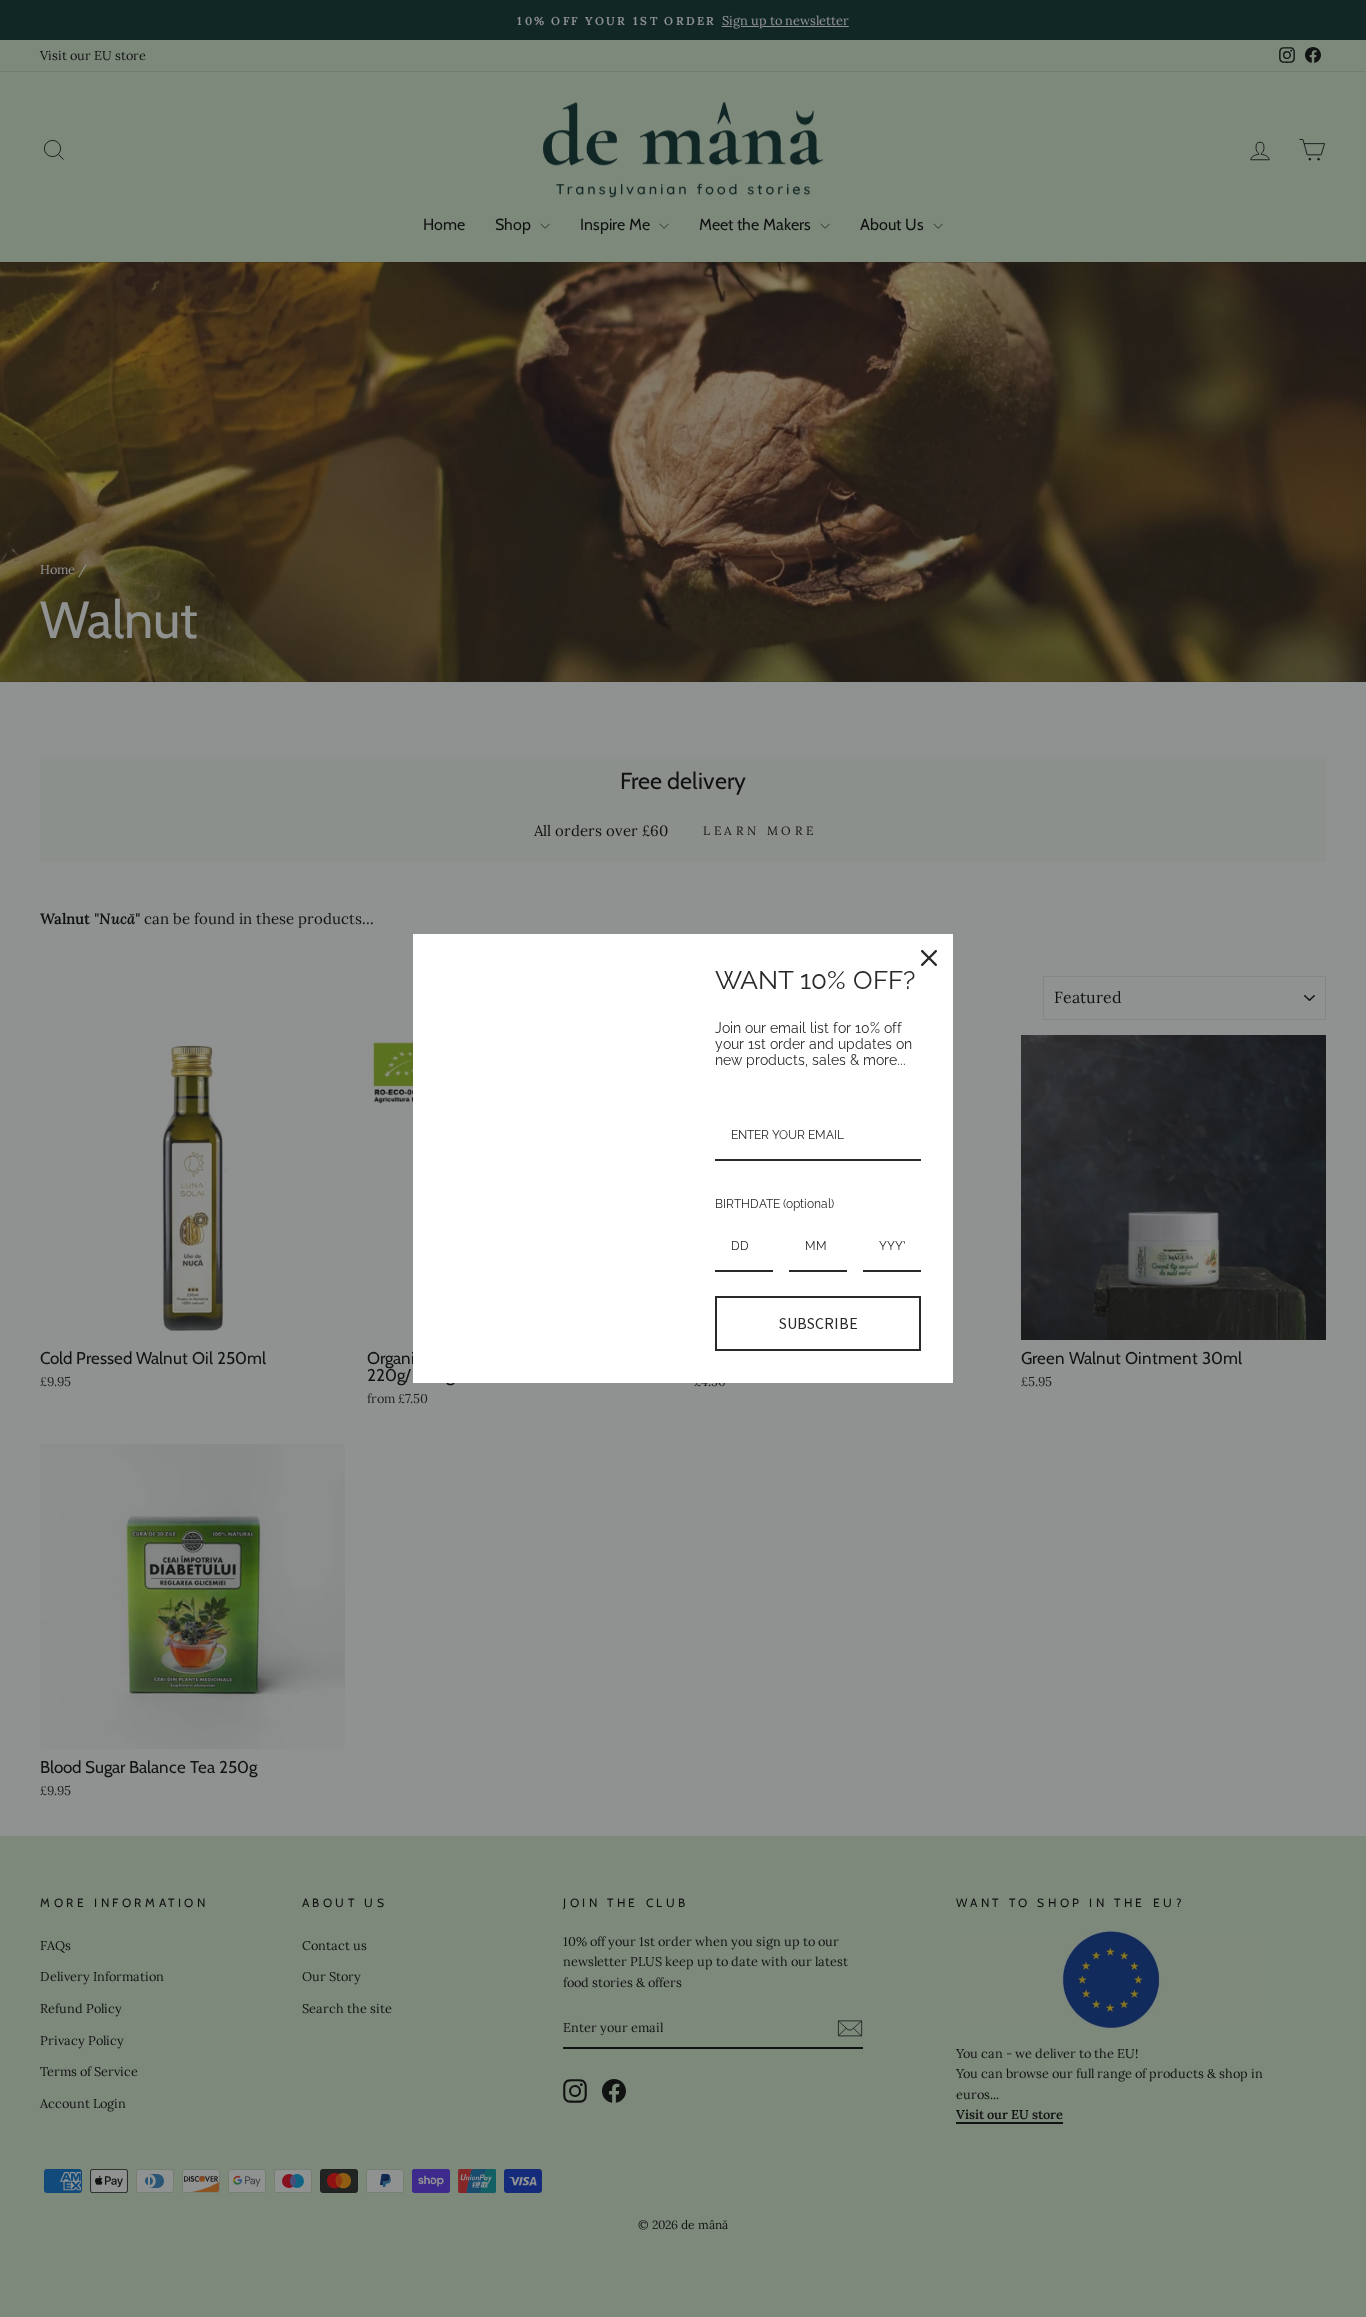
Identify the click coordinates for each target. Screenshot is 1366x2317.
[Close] (929, 958)
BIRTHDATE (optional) (774, 1204)
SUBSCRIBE (818, 1323)
